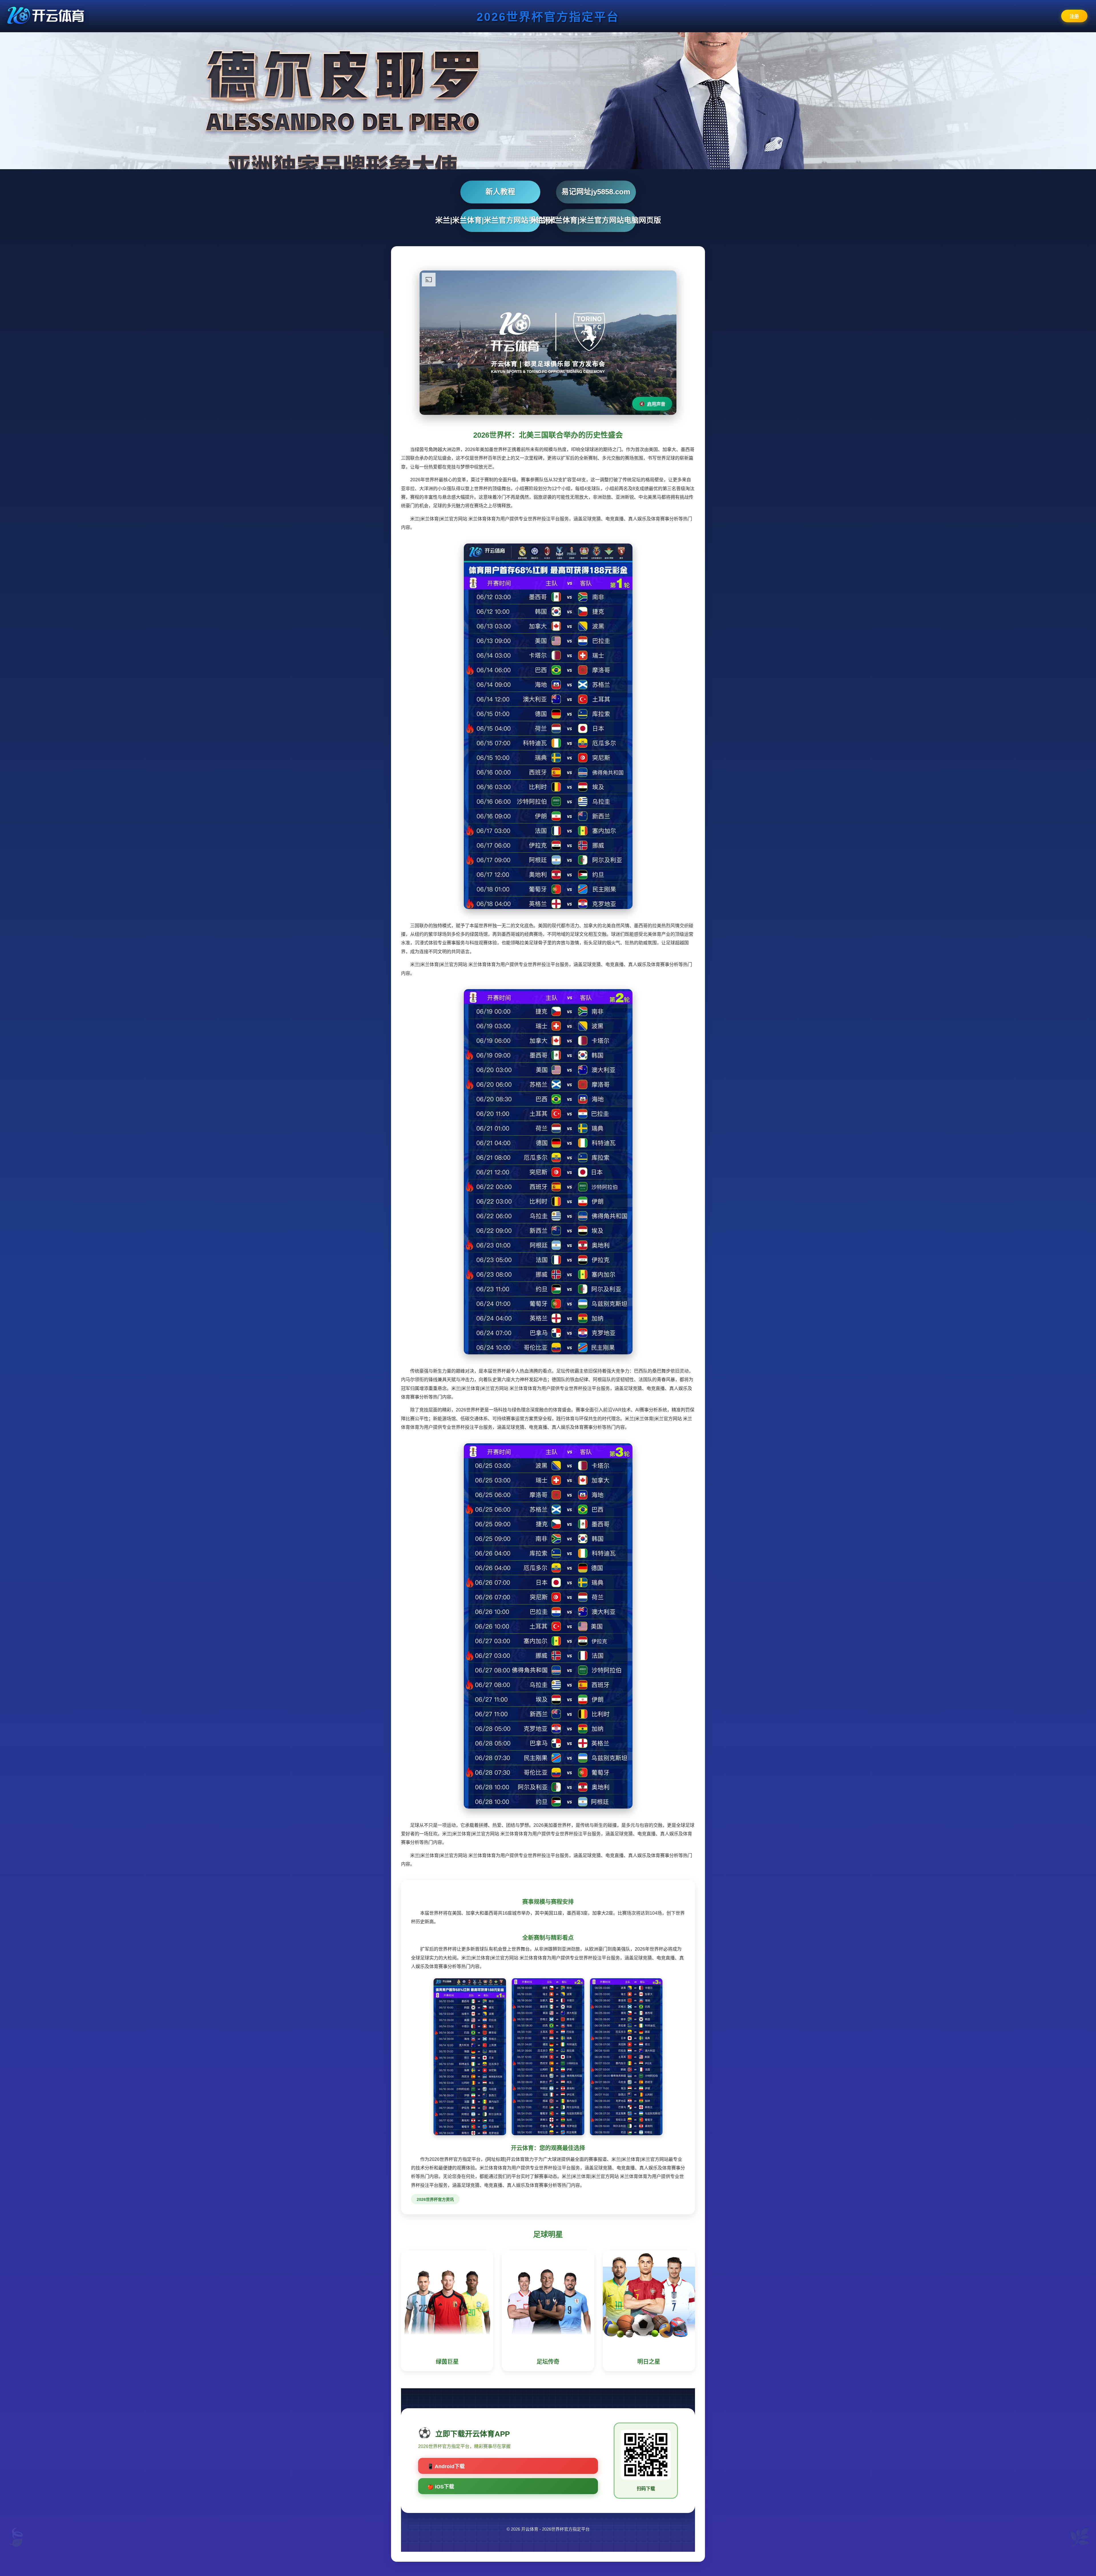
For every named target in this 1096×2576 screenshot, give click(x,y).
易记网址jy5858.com (596, 192)
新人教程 (500, 192)
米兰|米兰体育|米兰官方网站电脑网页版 (596, 220)
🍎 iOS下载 (441, 2487)
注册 (1074, 16)
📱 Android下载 (446, 2466)
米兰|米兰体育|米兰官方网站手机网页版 (500, 220)
